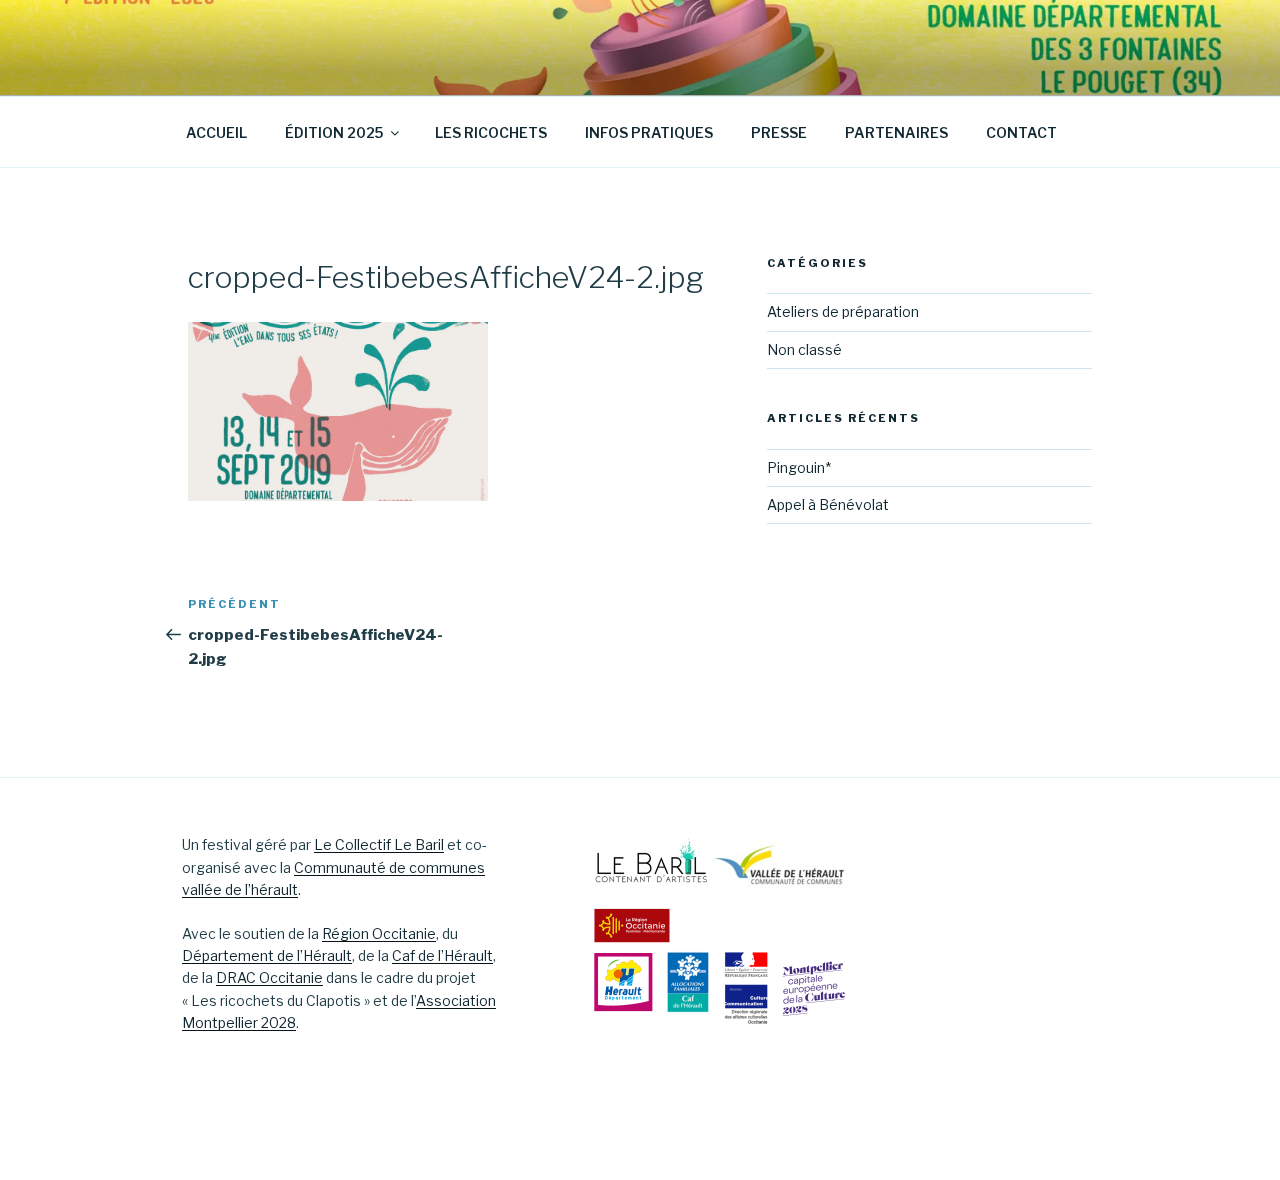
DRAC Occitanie (269, 977)
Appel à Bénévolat (828, 504)
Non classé (804, 349)
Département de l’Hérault (267, 955)
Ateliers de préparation (843, 311)
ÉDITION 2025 (334, 132)
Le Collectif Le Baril (379, 844)
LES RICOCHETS (491, 132)
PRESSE (779, 132)
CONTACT (1021, 132)
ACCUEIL (216, 132)
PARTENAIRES (896, 132)
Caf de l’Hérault (442, 955)
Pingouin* (799, 467)
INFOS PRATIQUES (649, 132)
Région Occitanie (379, 933)
